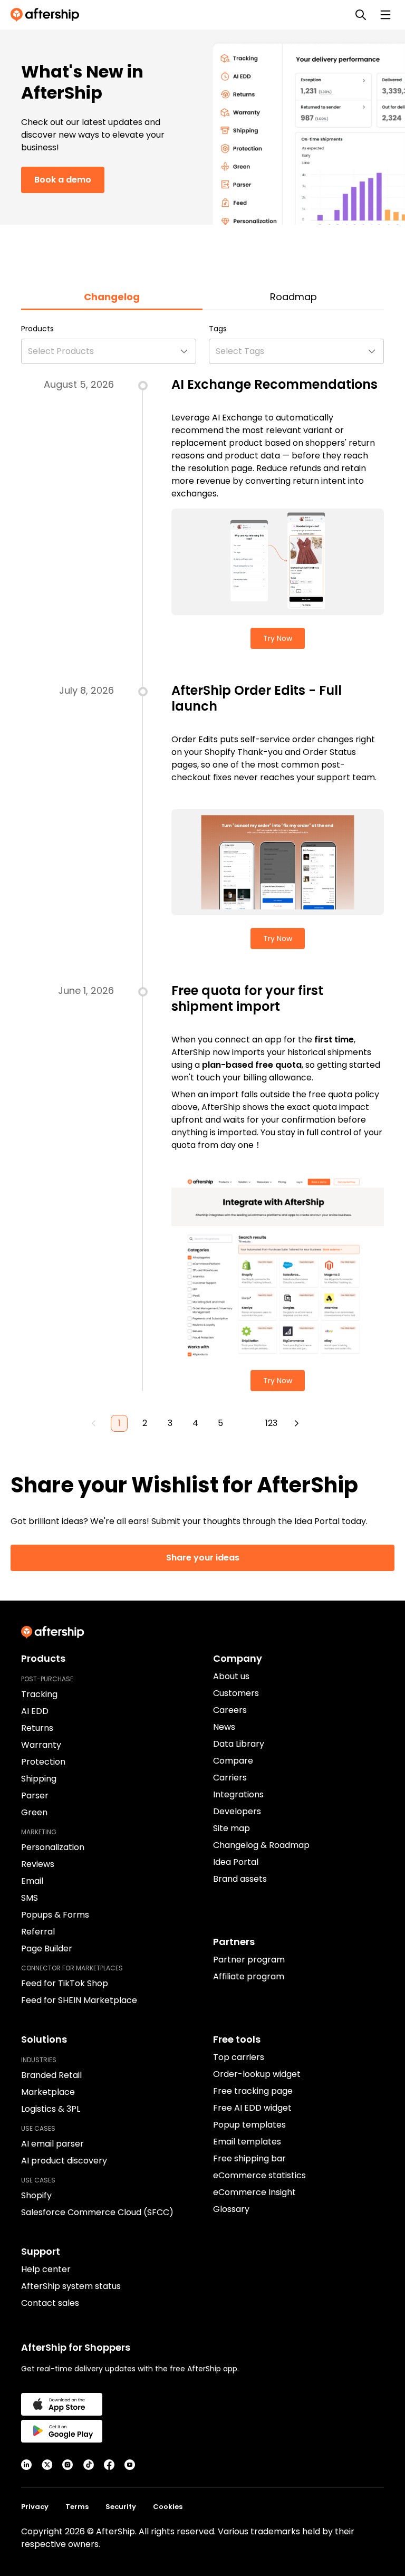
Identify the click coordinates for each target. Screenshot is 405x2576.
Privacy (35, 2507)
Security (121, 2507)
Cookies (168, 2507)
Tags (218, 329)
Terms (77, 2507)
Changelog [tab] (112, 297)
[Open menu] (385, 15)
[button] (109, 351)
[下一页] (296, 1423)
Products (37, 329)
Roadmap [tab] (293, 297)
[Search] (361, 15)
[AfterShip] (47, 15)
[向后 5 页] (246, 1423)
